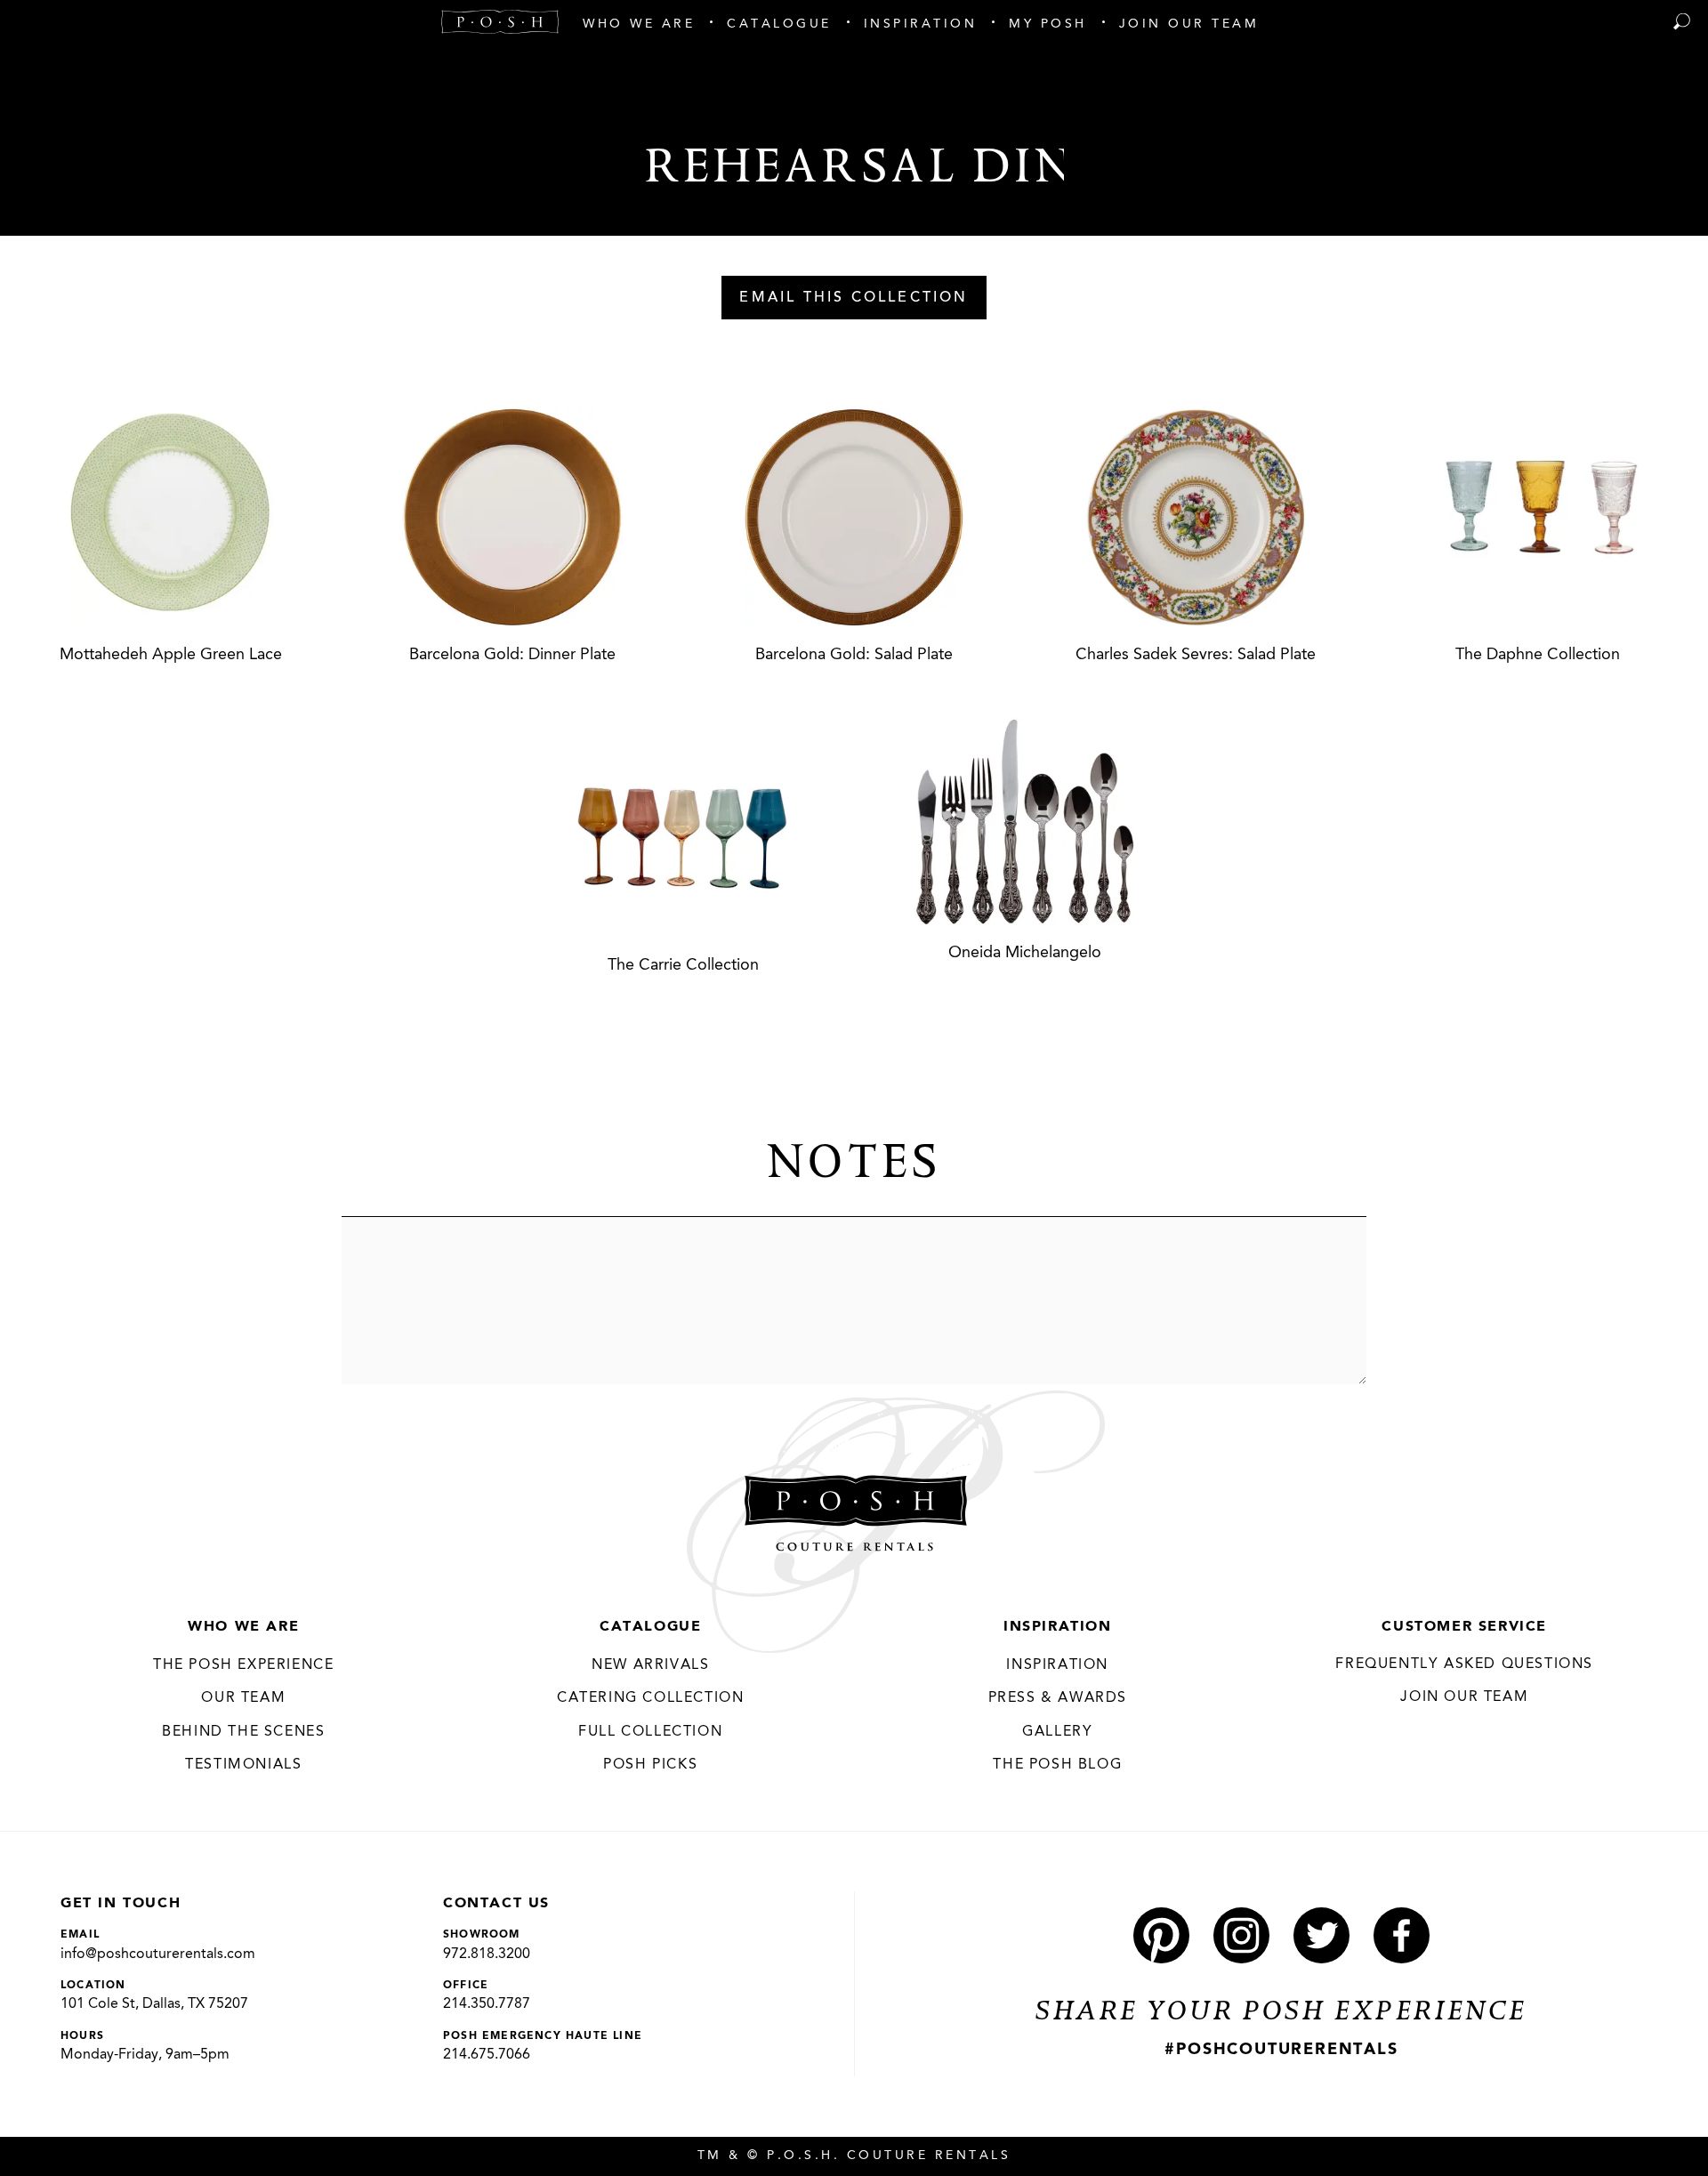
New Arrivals (650, 1665)
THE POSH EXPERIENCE (243, 1665)
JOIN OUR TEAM (1464, 1697)
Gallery (1057, 1732)
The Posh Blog (1057, 1765)
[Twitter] (1321, 1935)
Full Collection (650, 1732)
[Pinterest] (1161, 1935)
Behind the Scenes (243, 1732)
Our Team (243, 1698)
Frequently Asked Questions (1464, 1664)
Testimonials (243, 1765)
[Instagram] (1241, 1935)
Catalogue (650, 1627)
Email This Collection (854, 298)
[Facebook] (1402, 1935)
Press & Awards (1058, 1698)
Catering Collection (650, 1698)
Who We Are (243, 1627)
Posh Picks (650, 1765)
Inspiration (1058, 1627)
